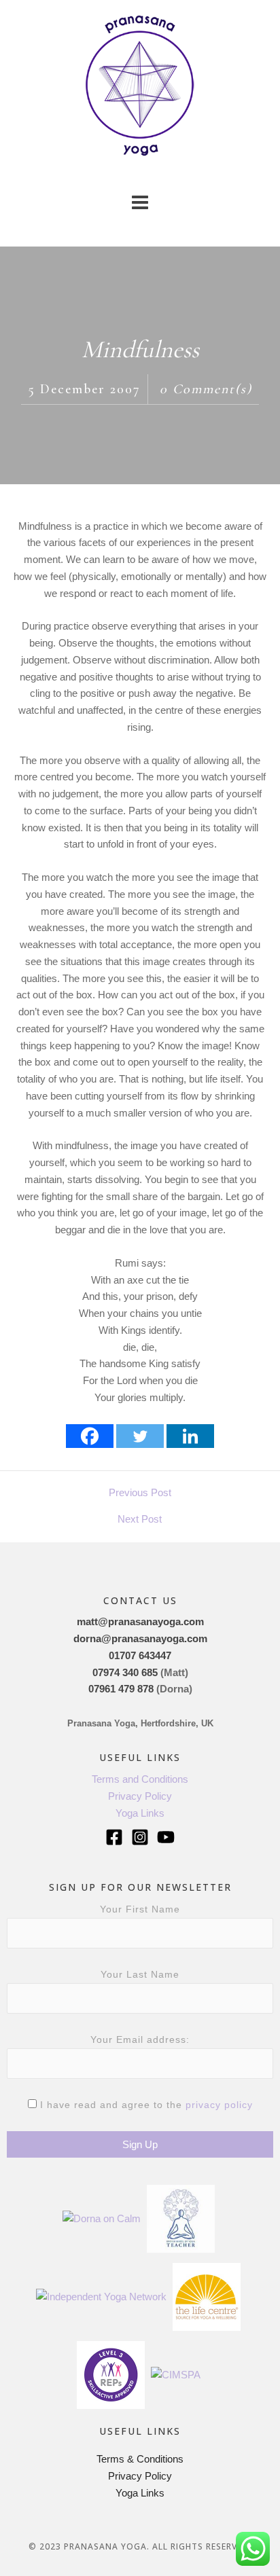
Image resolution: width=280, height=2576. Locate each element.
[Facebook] (90, 1436)
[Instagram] (140, 1837)
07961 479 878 (121, 1689)
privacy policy (219, 2105)
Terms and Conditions (140, 1779)
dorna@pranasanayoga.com (140, 1638)
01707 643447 (140, 1655)
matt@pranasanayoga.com (140, 1621)
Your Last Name (140, 1974)
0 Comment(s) (206, 389)
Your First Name (140, 1909)
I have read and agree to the (145, 2105)
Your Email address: (140, 2039)
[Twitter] (140, 1436)
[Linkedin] (190, 1436)
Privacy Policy (140, 1796)
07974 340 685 (125, 1672)
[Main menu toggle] (140, 203)
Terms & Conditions (140, 2459)
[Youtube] (166, 1837)
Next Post (140, 1519)
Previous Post (140, 1492)
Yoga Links (140, 1813)
